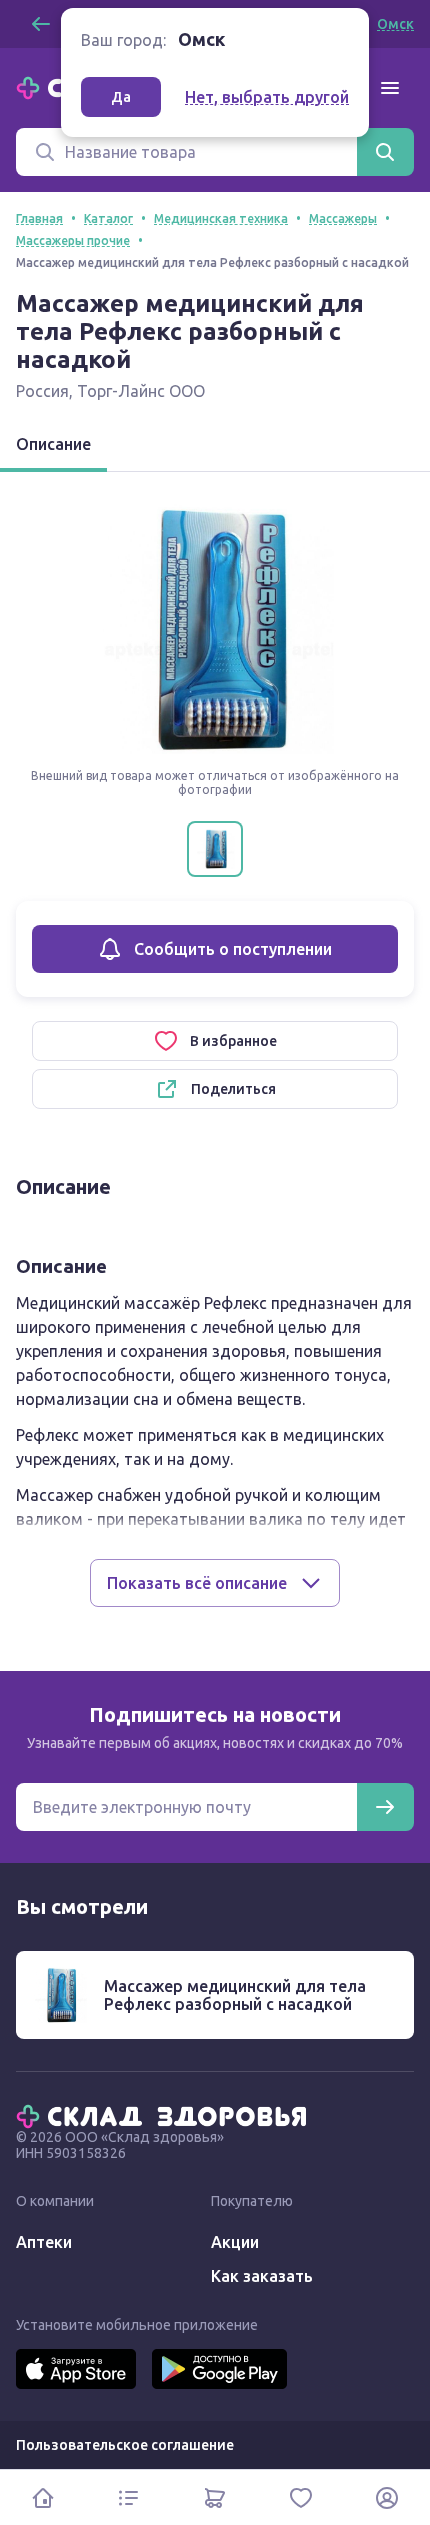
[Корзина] (215, 2497)
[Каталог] (129, 2497)
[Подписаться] (385, 1807)
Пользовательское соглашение (125, 2445)
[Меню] (390, 88)
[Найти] (385, 152)
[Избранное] (301, 2497)
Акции (235, 2242)
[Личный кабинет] (387, 2497)
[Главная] (166, 2115)
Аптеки (44, 2242)
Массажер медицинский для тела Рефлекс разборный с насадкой (235, 1995)
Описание (53, 444)
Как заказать (262, 2276)
